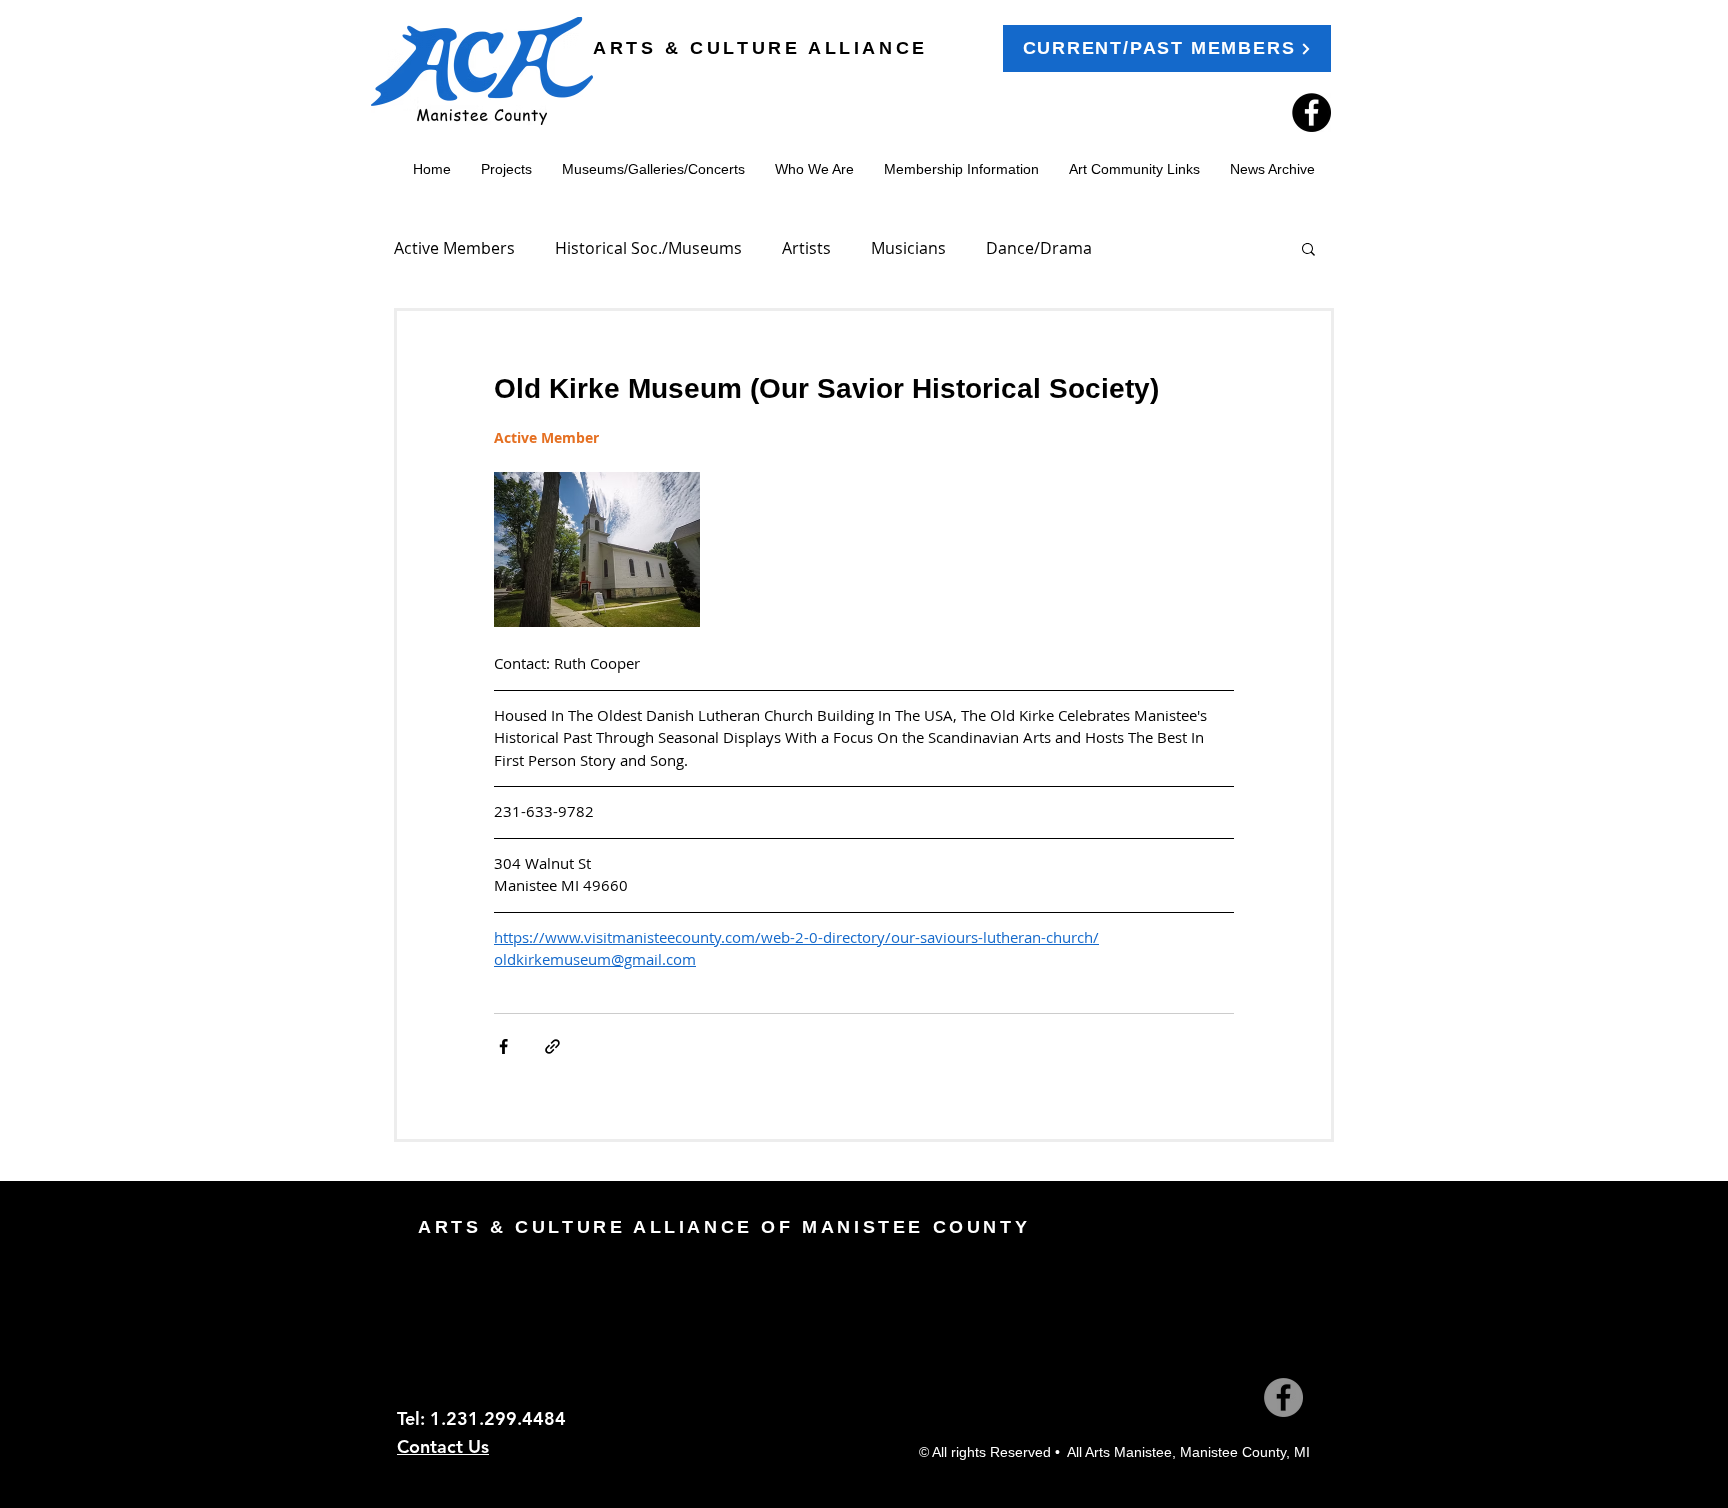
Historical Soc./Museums (648, 248)
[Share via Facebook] (503, 1046)
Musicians (908, 248)
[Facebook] (1311, 112)
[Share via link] (552, 1046)
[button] (1308, 248)
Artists (806, 248)
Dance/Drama (1039, 248)
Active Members (454, 248)
